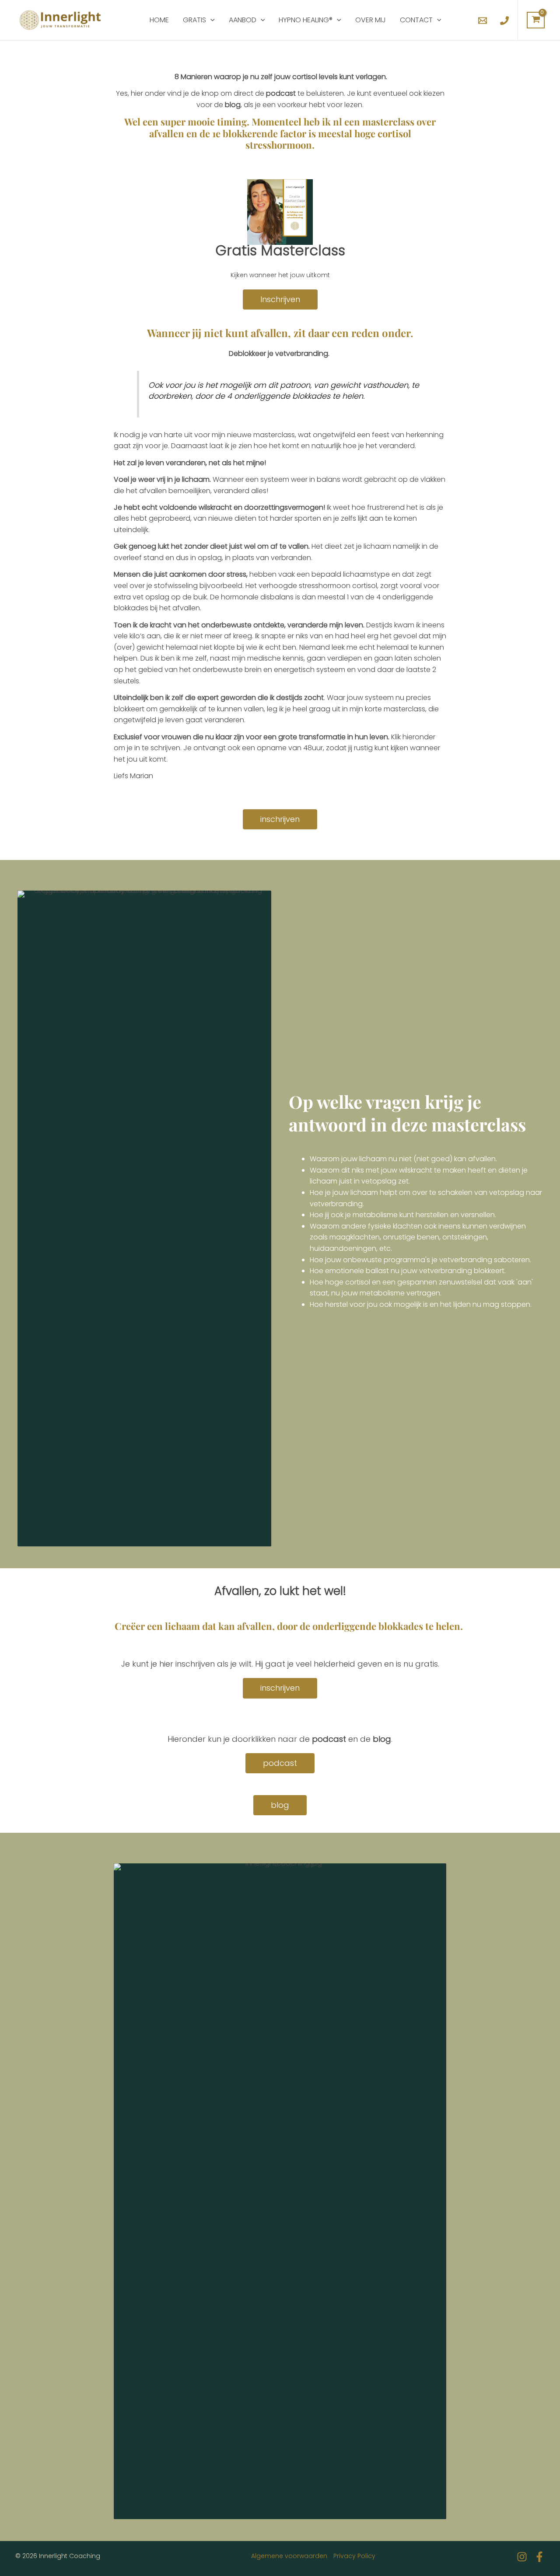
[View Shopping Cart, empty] (536, 20)
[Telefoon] (504, 21)
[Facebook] (539, 2557)
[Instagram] (522, 2557)
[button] (210, 20)
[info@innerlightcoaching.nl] (483, 21)
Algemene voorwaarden (289, 2556)
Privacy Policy (354, 2556)
